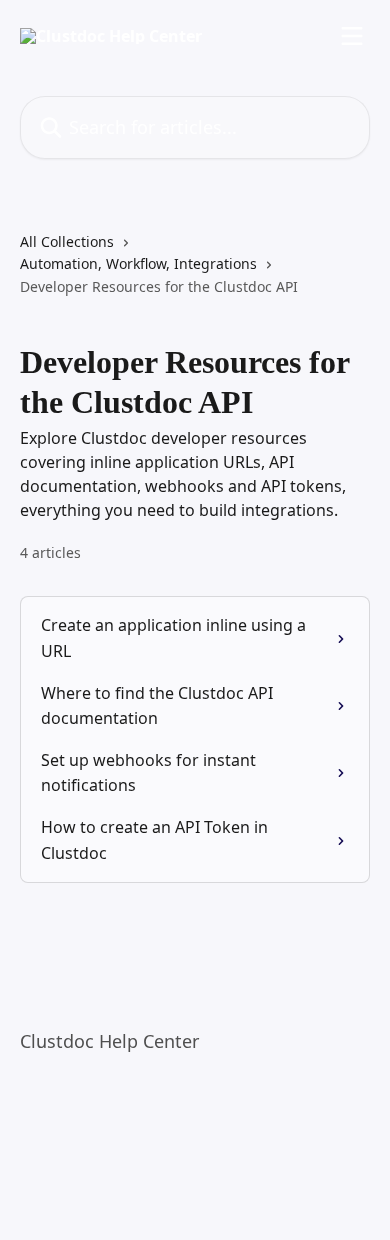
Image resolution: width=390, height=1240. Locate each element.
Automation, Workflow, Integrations (138, 263)
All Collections (67, 241)
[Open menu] (352, 36)
